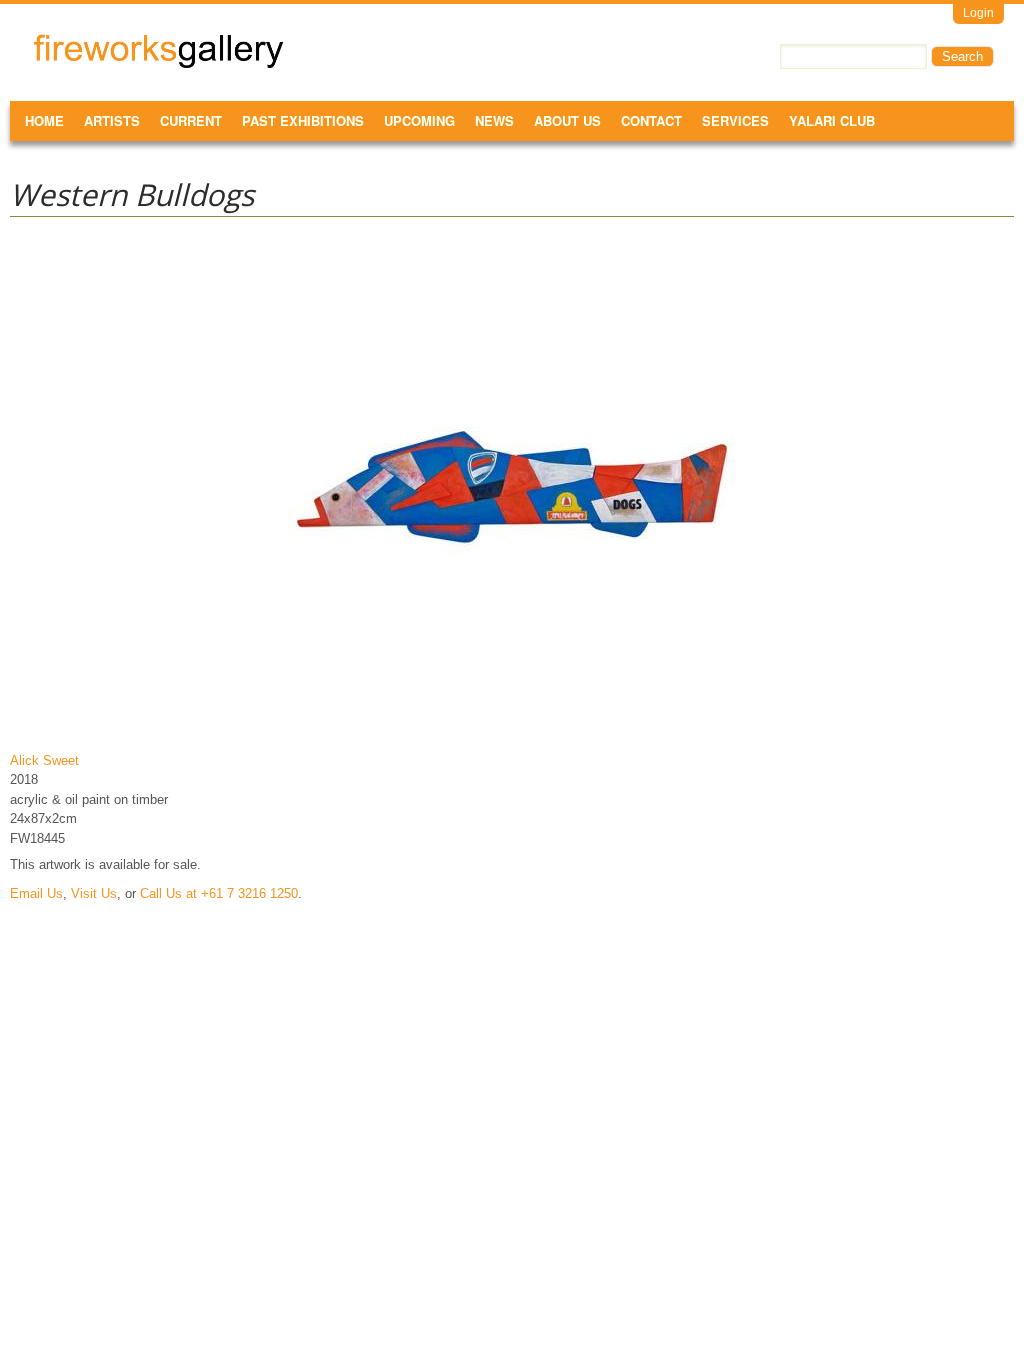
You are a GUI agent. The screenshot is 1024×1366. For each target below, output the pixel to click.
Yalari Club (832, 120)
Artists (112, 120)
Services (735, 120)
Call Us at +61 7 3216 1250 (219, 893)
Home (44, 120)
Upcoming (419, 120)
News (494, 120)
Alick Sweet (44, 760)
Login (978, 13)
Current (191, 120)
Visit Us (94, 893)
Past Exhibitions (303, 120)
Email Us (36, 893)
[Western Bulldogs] (512, 730)
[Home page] (158, 64)
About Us (567, 120)
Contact (651, 120)
